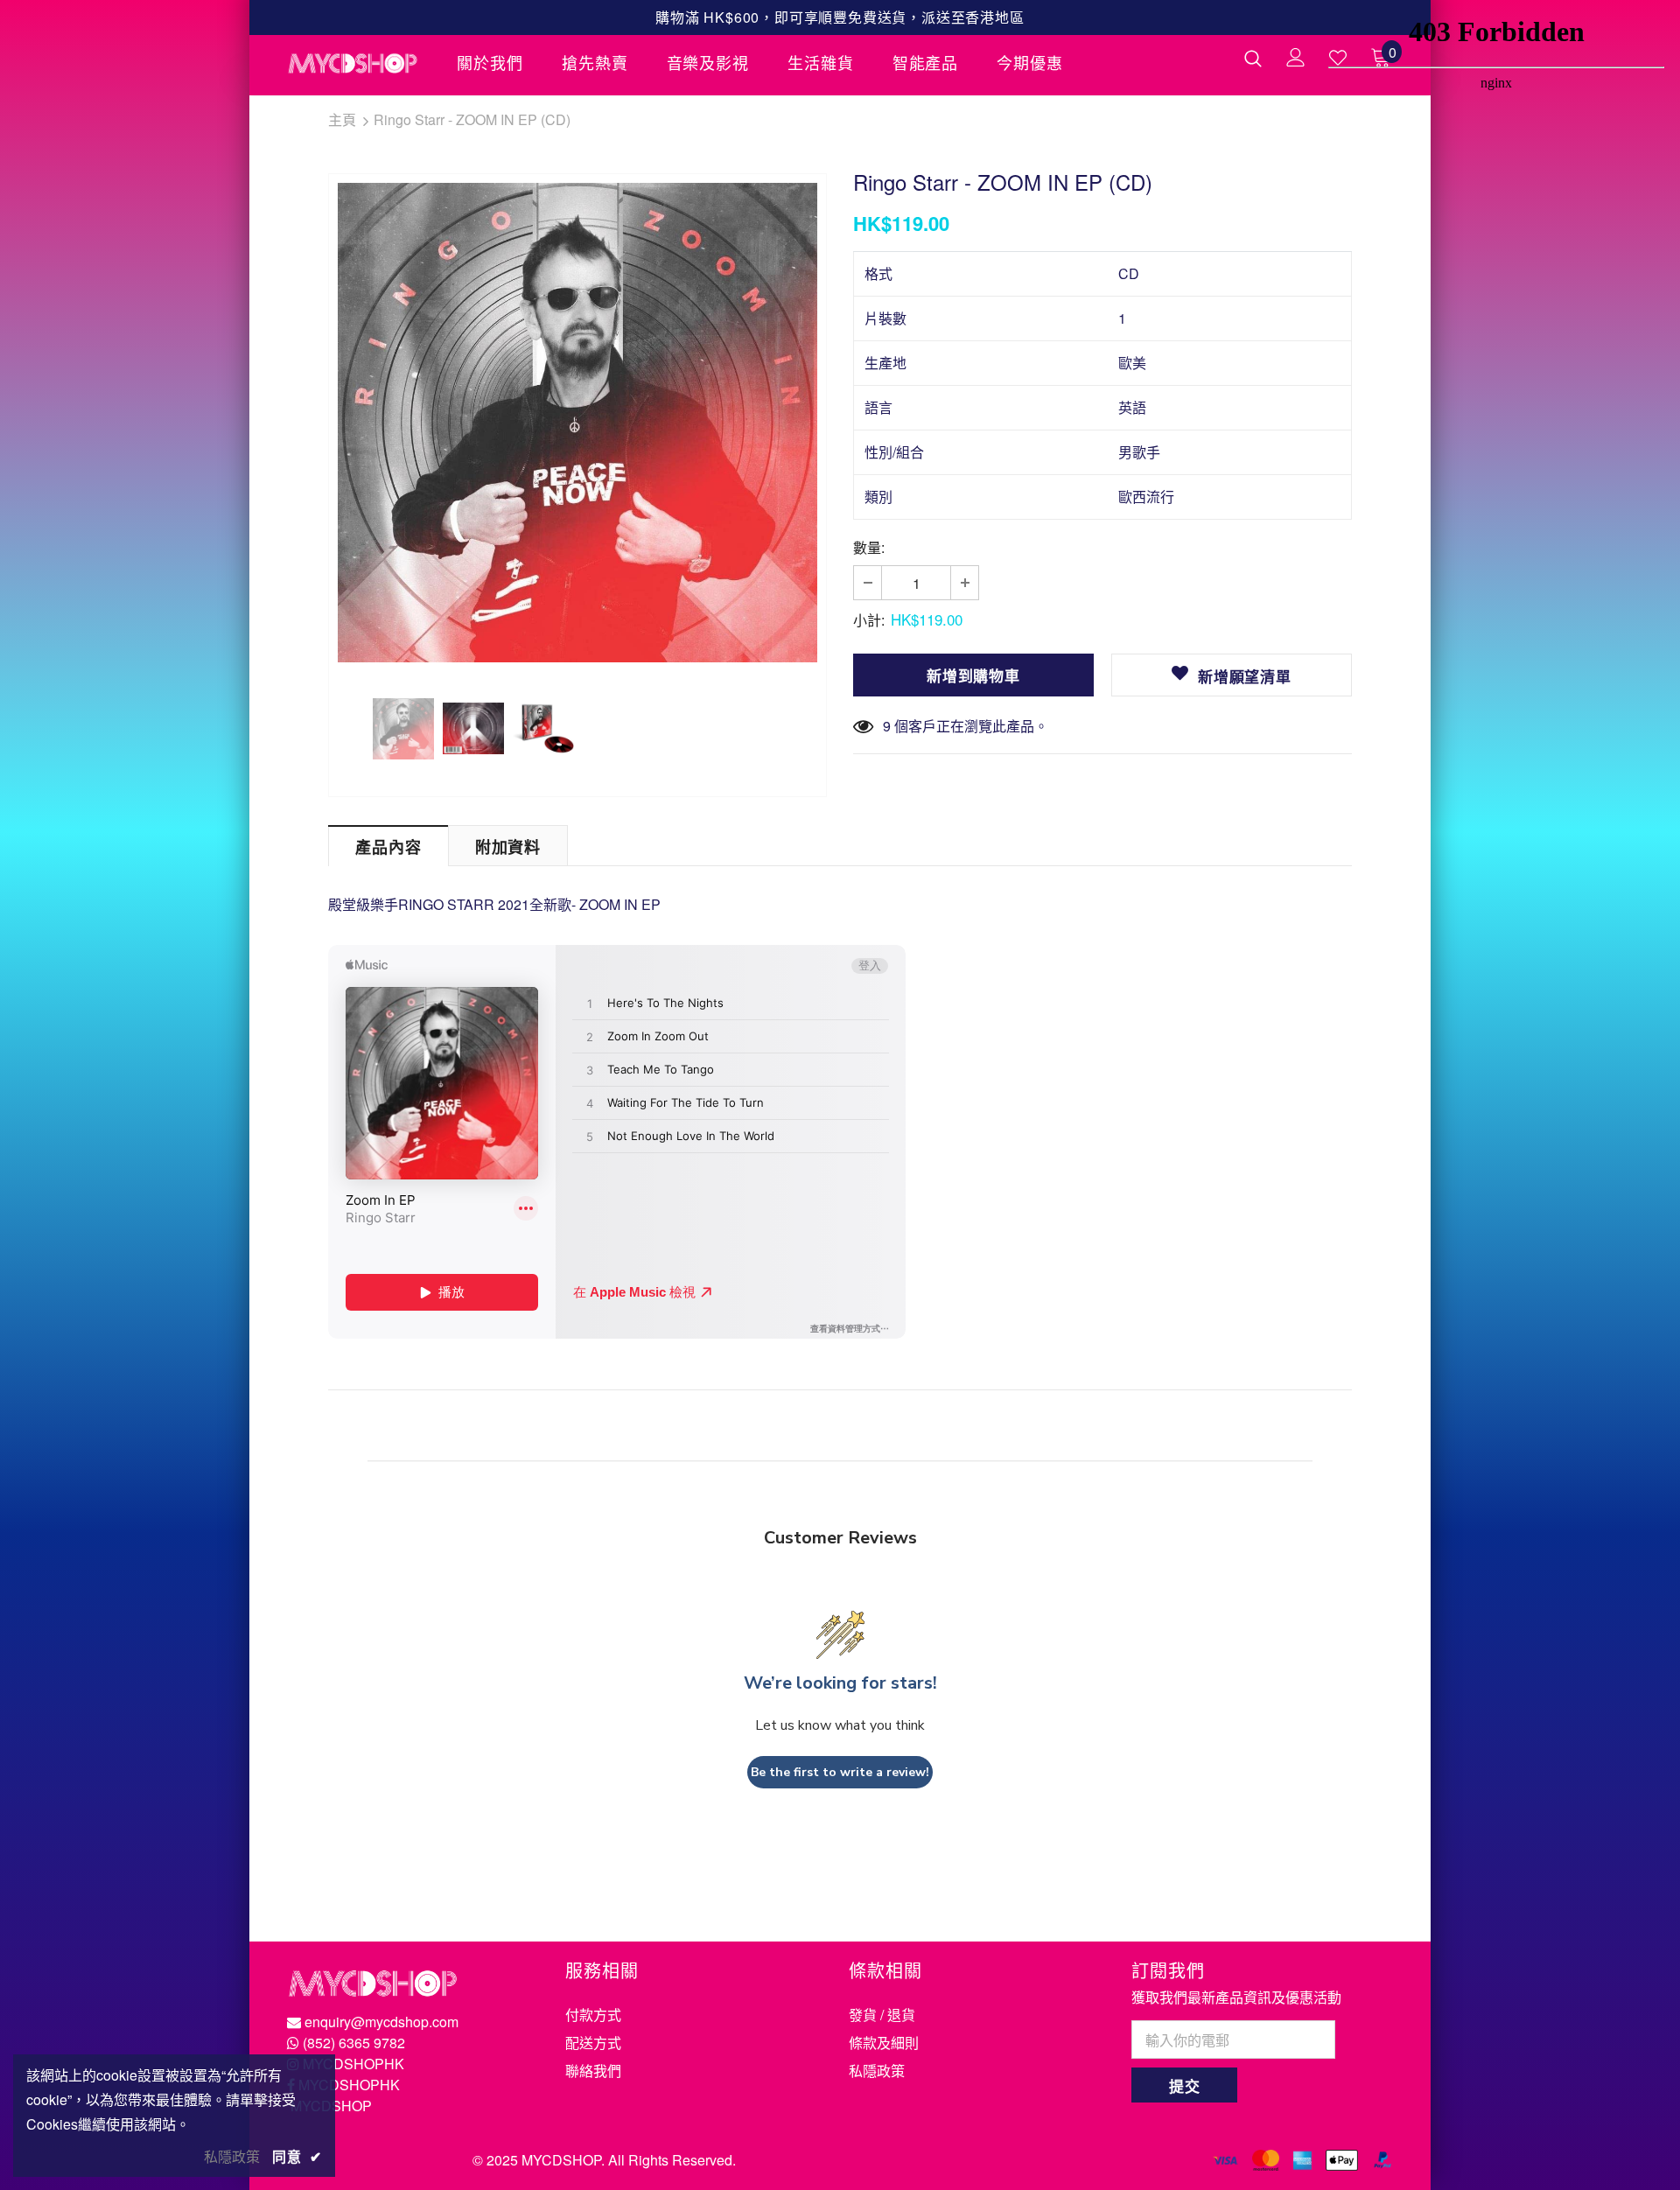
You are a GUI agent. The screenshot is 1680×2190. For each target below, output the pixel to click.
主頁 (342, 119)
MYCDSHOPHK (353, 2064)
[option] (577, 423)
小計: (869, 620)
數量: (869, 547)
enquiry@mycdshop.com (381, 2022)
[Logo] (359, 63)
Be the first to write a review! (840, 1772)
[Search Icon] (1253, 58)
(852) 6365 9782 (354, 2043)
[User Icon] (1296, 57)
